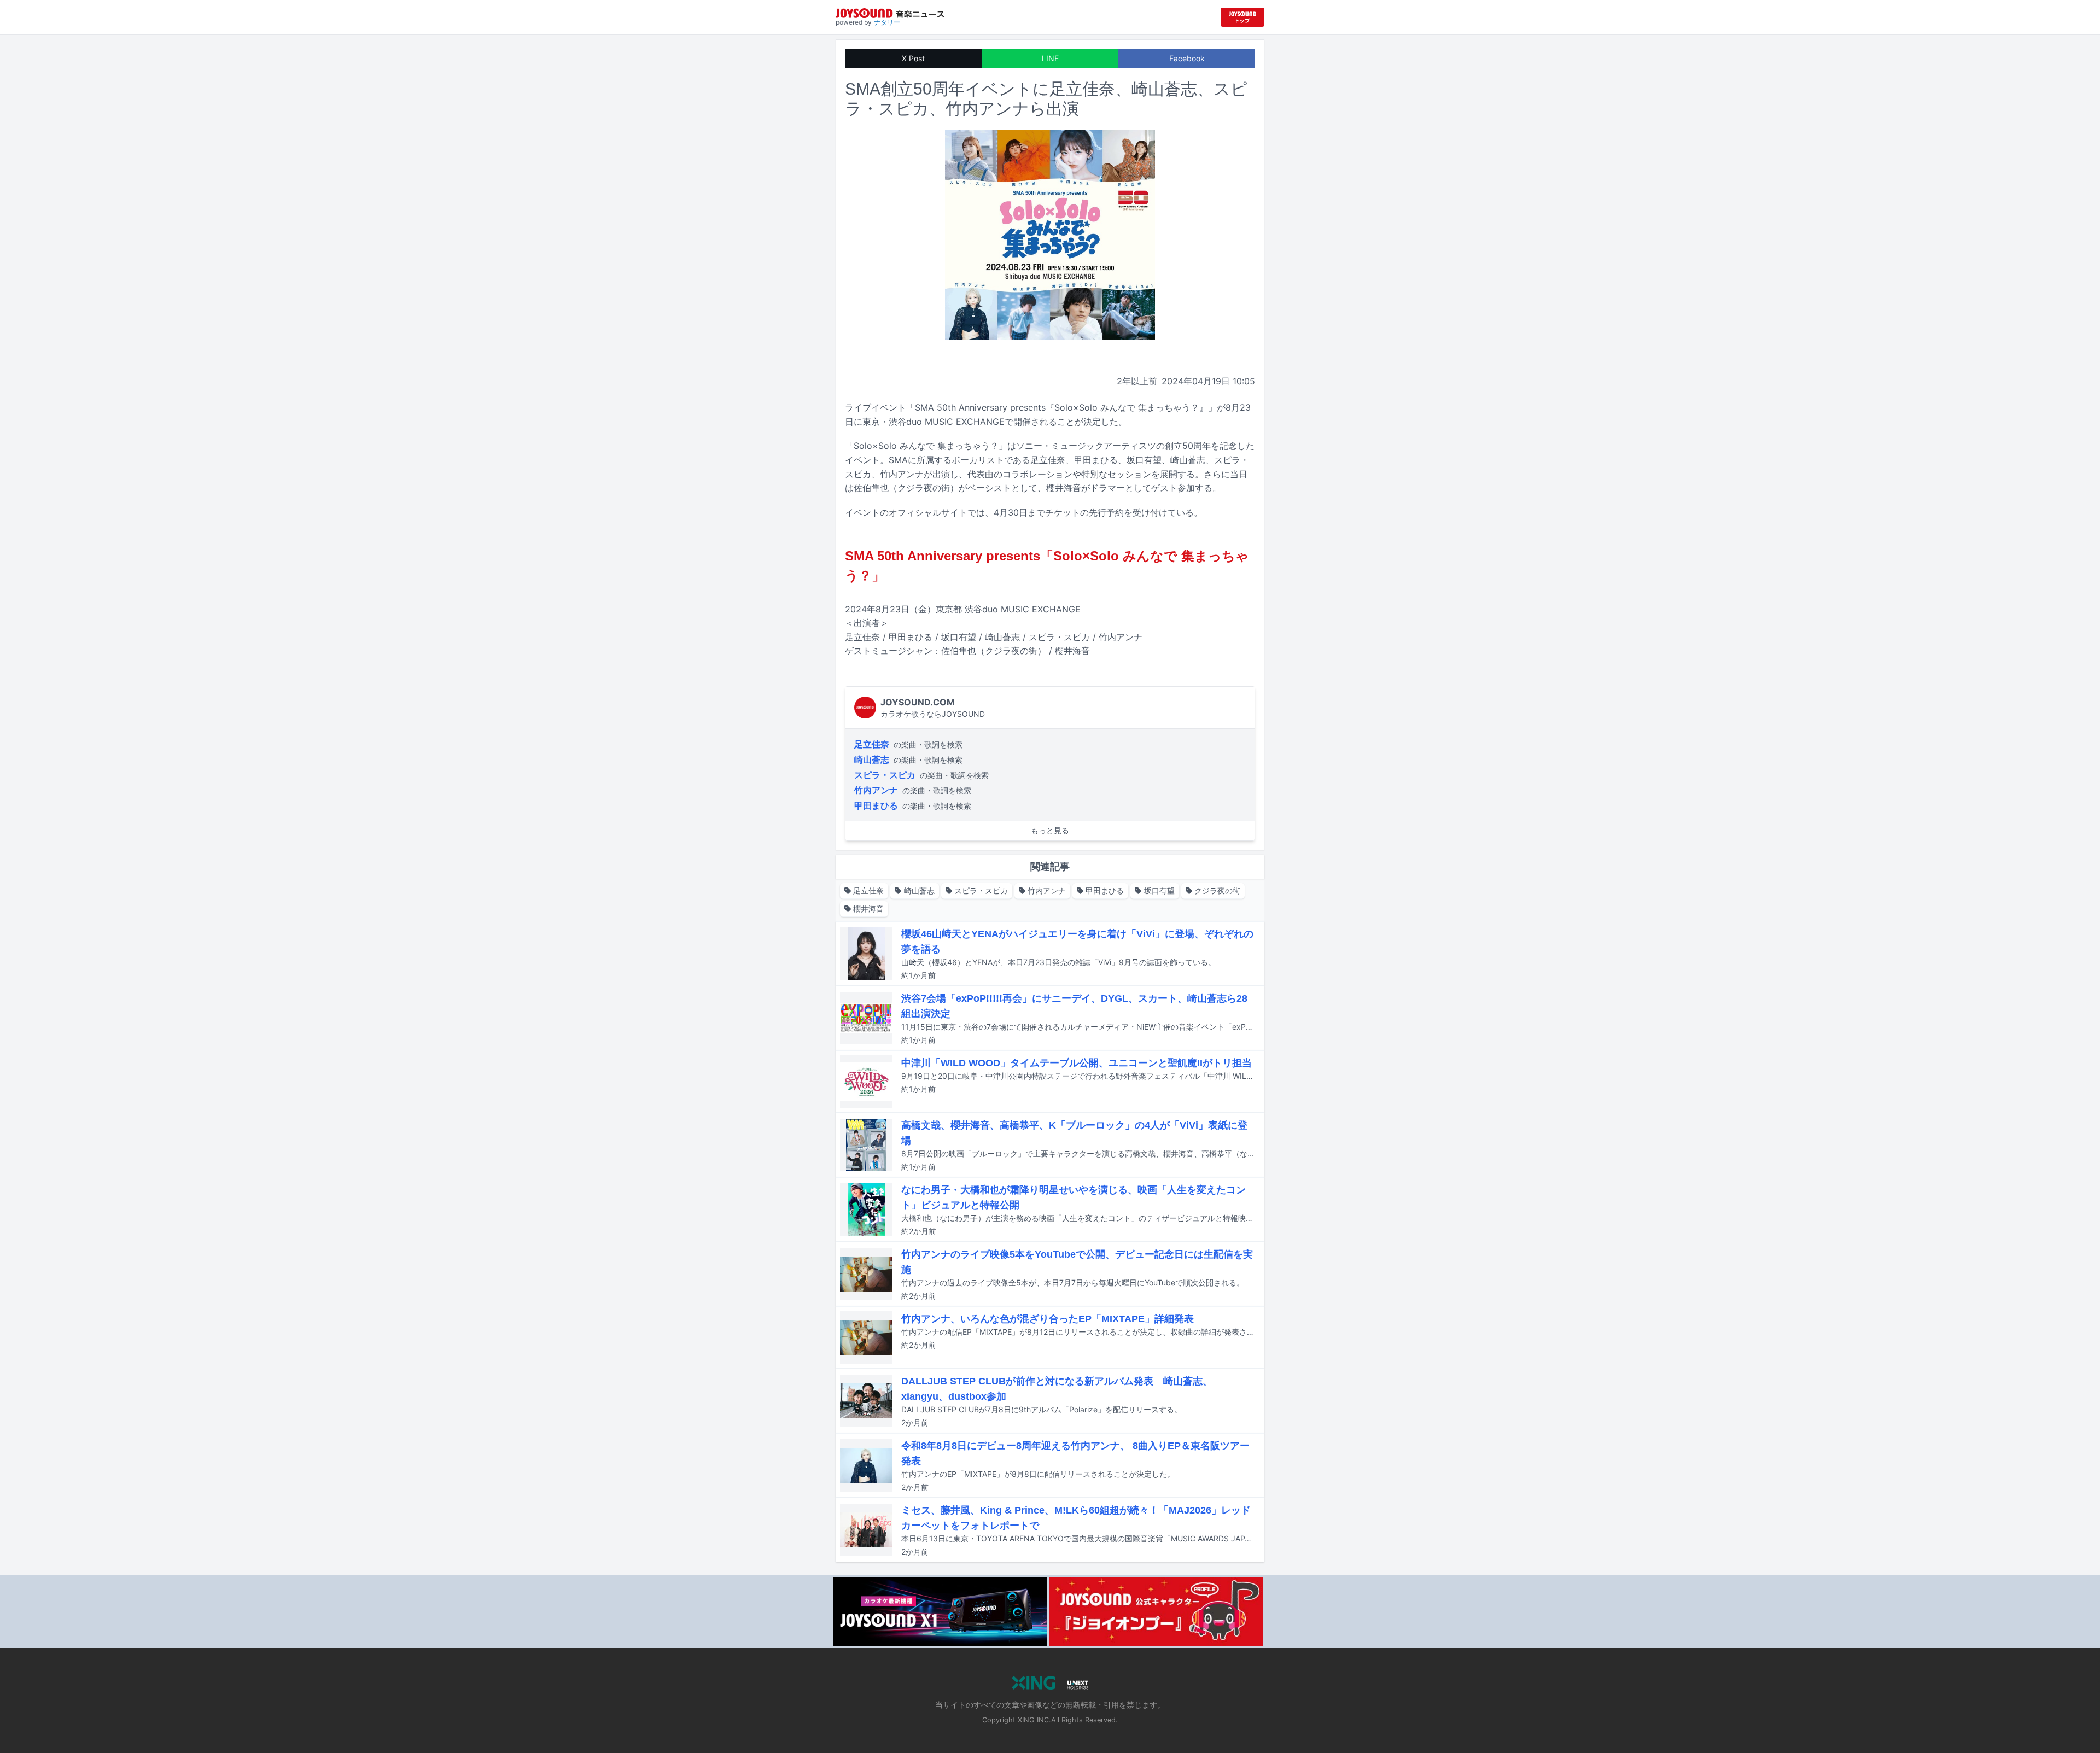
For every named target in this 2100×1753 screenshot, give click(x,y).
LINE (1050, 58)
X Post (913, 58)
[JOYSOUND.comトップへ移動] (1242, 17)
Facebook (1187, 58)
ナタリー (887, 22)
